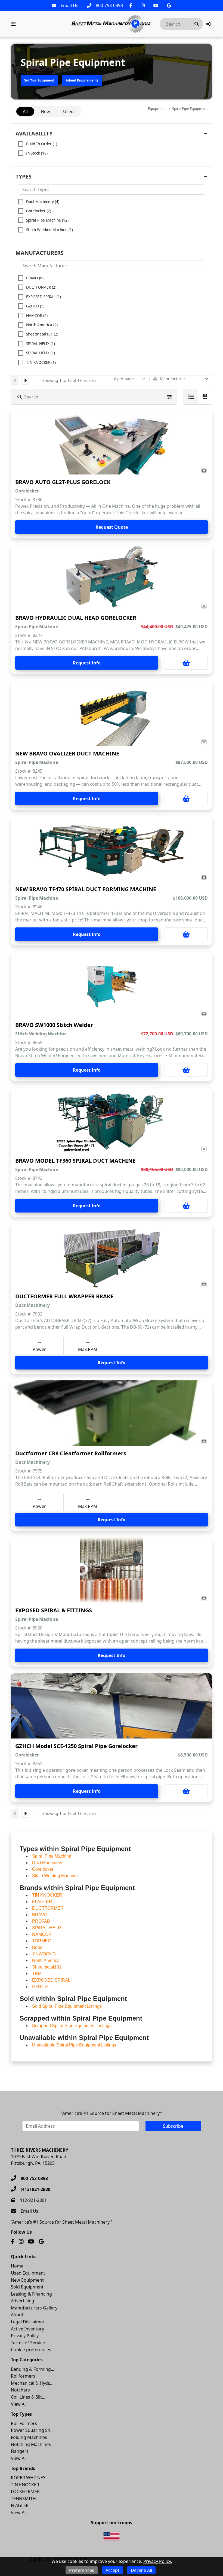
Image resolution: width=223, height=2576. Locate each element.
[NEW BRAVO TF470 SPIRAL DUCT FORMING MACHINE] (112, 849)
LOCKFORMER (25, 2492)
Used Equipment (28, 2273)
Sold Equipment (27, 2287)
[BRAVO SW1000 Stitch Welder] (112, 985)
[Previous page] (15, 380)
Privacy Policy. (158, 2561)
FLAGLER (20, 2505)
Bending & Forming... (32, 2369)
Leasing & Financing (31, 2294)
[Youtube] (156, 5)
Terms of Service (28, 2343)
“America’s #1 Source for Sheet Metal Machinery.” (112, 2113)
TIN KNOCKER (25, 2485)
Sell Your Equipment (39, 80)
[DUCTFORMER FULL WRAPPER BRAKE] (112, 1256)
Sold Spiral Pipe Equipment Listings (67, 2006)
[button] (208, 24)
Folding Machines (29, 2437)
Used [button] (68, 111)
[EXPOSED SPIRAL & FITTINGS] (112, 1570)
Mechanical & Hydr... (32, 2383)
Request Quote (112, 527)
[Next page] (25, 380)
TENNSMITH (23, 2499)
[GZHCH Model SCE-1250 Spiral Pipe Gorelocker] (112, 1706)
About (17, 2315)
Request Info (87, 663)
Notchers (20, 2390)
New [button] (45, 111)
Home (17, 2266)
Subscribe (173, 2126)
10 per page (123, 379)
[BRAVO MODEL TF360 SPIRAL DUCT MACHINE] (112, 1120)
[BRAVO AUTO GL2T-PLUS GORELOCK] (112, 442)
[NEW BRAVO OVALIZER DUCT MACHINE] (112, 713)
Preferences (82, 2570)
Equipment (157, 108)
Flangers (20, 2451)
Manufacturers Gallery (34, 2308)
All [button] (25, 111)
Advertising (23, 2301)
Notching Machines (31, 2444)
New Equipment (27, 2280)
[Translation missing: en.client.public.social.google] (169, 5)
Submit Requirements (82, 80)
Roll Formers (24, 2423)
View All (19, 2404)
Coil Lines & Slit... (28, 2397)
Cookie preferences (31, 2350)
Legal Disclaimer (28, 2322)
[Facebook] (131, 5)
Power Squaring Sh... (32, 2430)
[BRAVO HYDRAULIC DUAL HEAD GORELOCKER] (112, 578)
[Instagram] (143, 5)
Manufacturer (173, 379)
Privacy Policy (25, 2336)
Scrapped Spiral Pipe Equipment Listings (72, 2026)
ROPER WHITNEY (28, 2478)
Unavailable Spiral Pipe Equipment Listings (74, 2045)
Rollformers (23, 2376)
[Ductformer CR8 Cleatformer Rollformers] (112, 1413)
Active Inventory (27, 2329)
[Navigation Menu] (13, 24)
